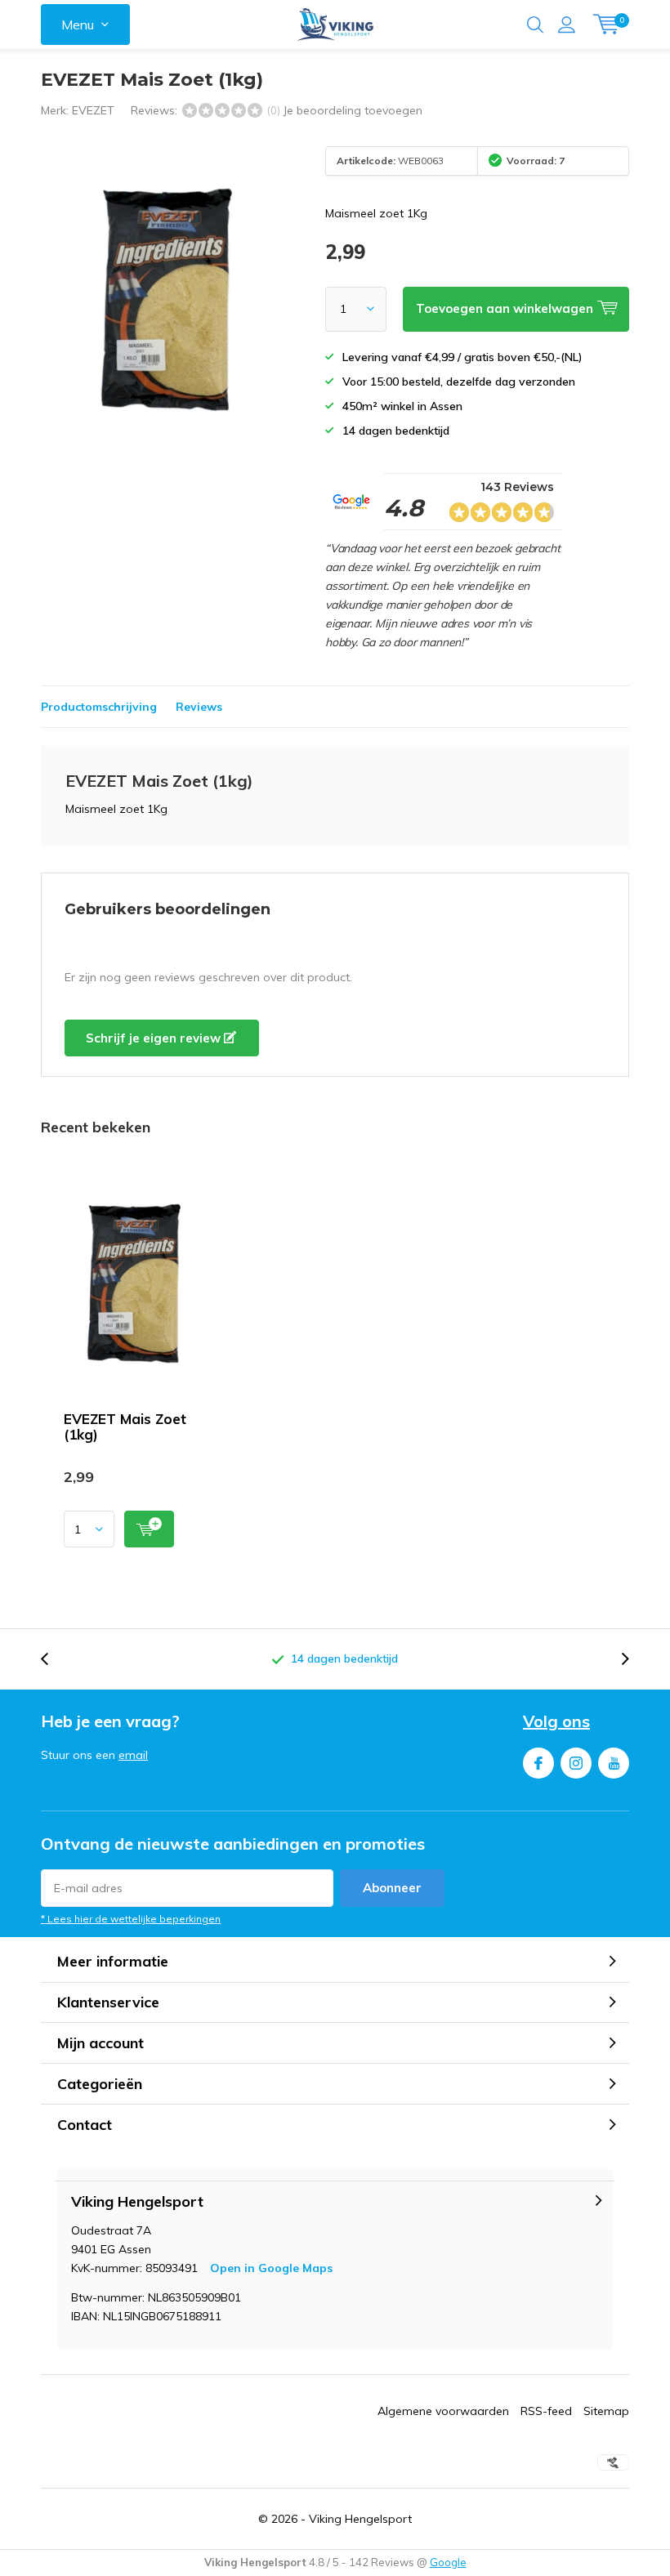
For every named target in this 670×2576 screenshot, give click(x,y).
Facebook (538, 1763)
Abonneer (392, 1888)
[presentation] (53, 1659)
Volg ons (556, 1721)
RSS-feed (546, 2411)
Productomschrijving (99, 707)
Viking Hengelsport (360, 2519)
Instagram (576, 1763)
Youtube (614, 1763)
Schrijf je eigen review (155, 1038)
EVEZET (93, 110)
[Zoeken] (535, 25)
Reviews (199, 707)
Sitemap (606, 2411)
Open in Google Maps (271, 2268)
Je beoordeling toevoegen (353, 110)
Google (448, 2562)
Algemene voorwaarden (443, 2411)
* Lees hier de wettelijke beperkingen (131, 1919)
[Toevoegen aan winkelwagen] (149, 1529)
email (133, 1755)
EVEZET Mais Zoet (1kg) (125, 1426)
